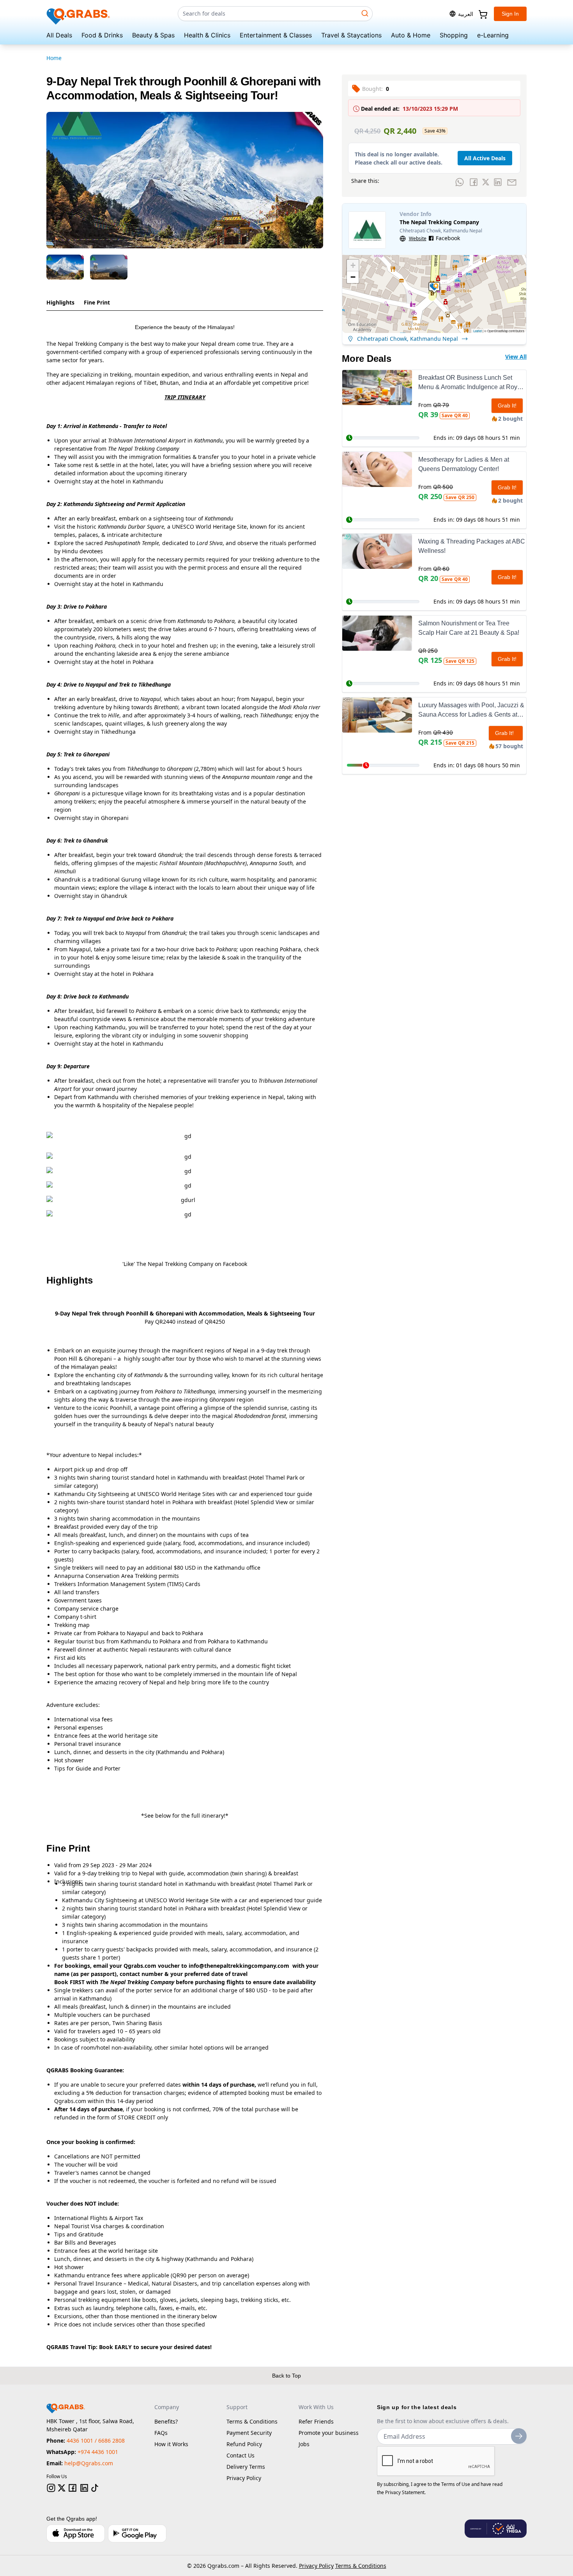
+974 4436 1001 (98, 2452)
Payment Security (249, 2433)
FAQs (161, 2433)
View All (516, 357)
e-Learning (493, 35)
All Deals (59, 35)
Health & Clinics (207, 35)
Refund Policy (244, 2444)
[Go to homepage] (79, 14)
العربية (466, 14)
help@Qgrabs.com (89, 2463)
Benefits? (166, 2421)
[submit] (519, 2436)
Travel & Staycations (351, 35)
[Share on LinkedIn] (498, 182)
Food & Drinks (102, 35)
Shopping (454, 35)
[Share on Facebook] (474, 182)
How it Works (171, 2444)
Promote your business (329, 2433)
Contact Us (241, 2455)
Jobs (304, 2444)
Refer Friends (316, 2421)
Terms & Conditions (252, 2421)
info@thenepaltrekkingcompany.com (239, 1966)
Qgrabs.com (223, 2566)
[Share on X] (486, 182)
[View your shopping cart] (482, 14)
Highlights (60, 302)
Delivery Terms (246, 2467)
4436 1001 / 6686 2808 (96, 2441)
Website (418, 239)
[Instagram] (51, 2488)
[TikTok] (95, 2488)
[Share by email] (512, 182)
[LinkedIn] (84, 2488)
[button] (434, 288)
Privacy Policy (244, 2478)
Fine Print (97, 302)
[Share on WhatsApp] (460, 182)
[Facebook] (73, 2488)
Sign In (510, 14)
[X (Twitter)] (62, 2488)
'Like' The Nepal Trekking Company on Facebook (185, 1264)
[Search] (365, 13)
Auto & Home (411, 35)
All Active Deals (485, 158)
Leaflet (477, 331)
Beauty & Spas (153, 35)
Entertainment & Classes (276, 35)
